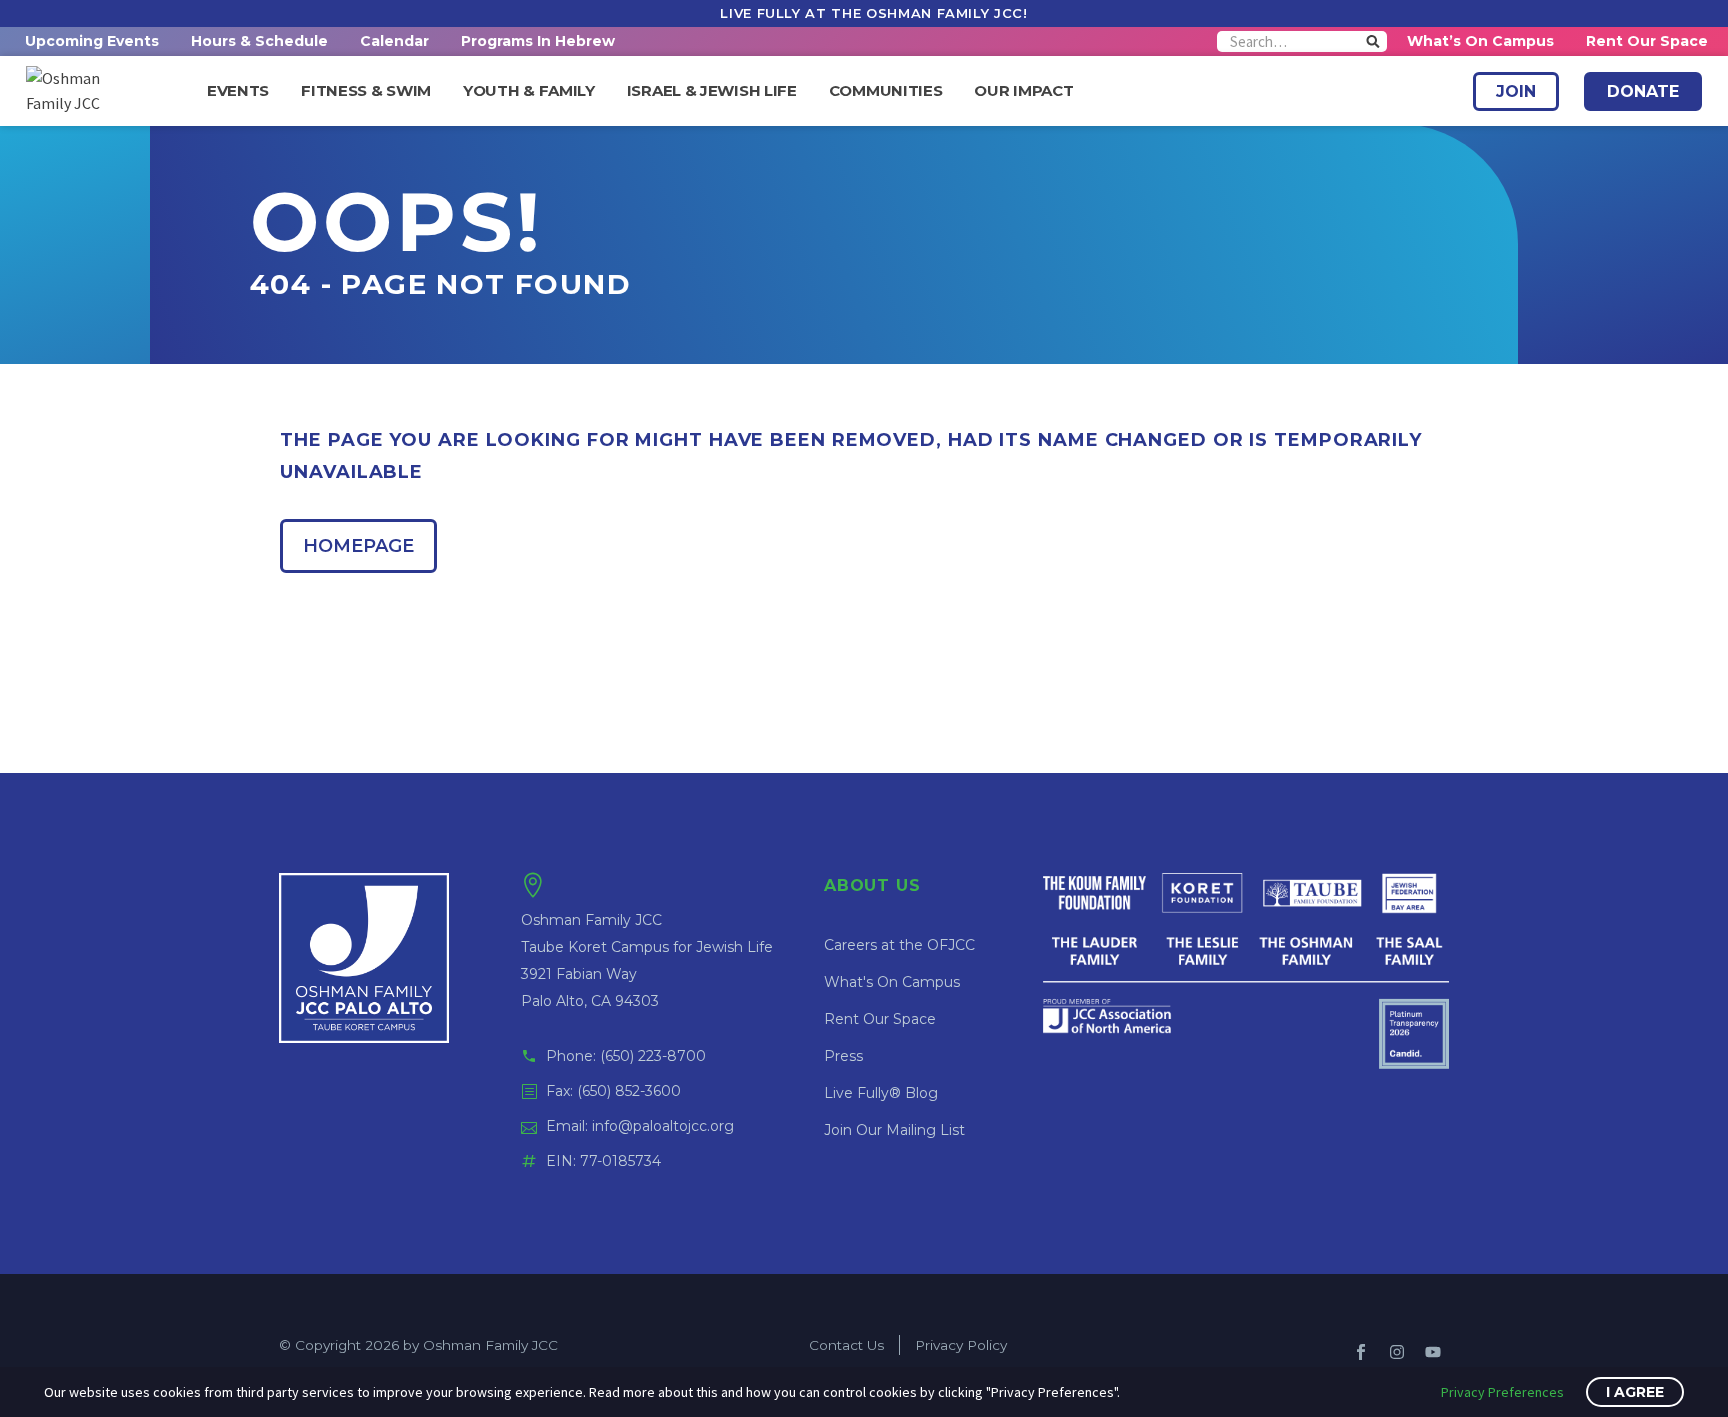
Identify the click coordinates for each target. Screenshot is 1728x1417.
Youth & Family (529, 91)
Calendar (394, 41)
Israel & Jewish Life (712, 91)
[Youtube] (1433, 1352)
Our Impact (1023, 91)
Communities (886, 91)
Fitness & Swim (366, 91)
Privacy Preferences (1502, 1392)
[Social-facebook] (1361, 1352)
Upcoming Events (92, 41)
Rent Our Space (1647, 41)
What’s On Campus (1480, 41)
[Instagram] (1397, 1352)
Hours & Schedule (259, 41)
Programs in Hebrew (538, 41)
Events (238, 91)
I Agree (1635, 1392)
